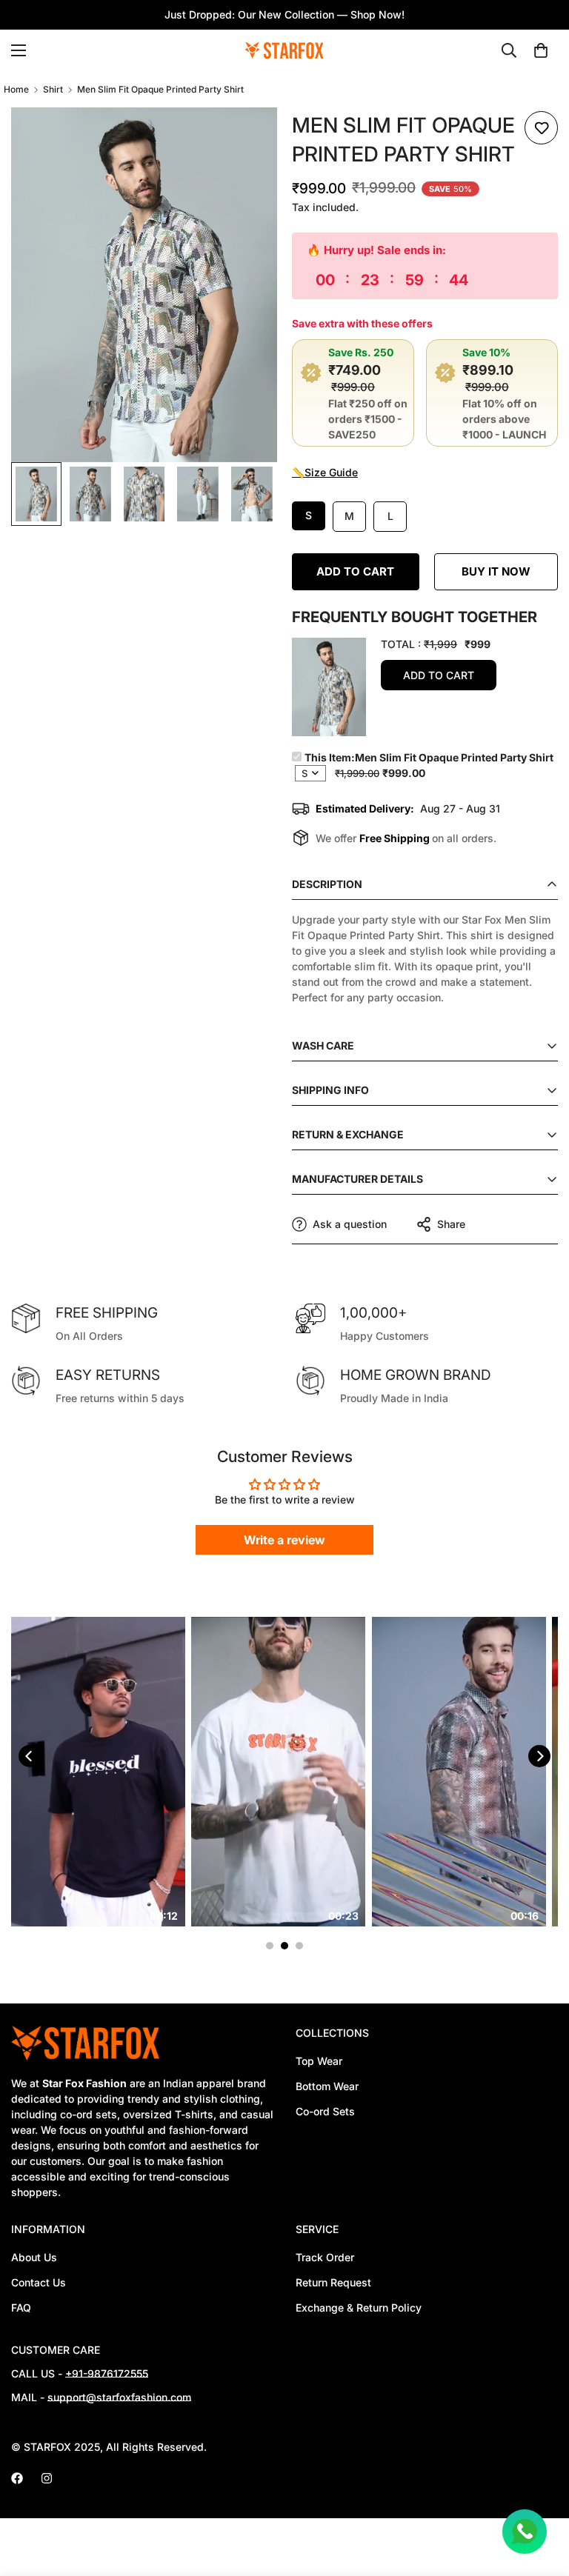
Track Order (325, 2257)
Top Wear (319, 2061)
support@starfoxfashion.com (119, 2397)
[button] (541, 50)
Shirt (53, 89)
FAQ (21, 2308)
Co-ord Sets (325, 2111)
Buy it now (496, 571)
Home (16, 89)
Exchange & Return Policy (359, 2308)
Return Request (333, 2282)
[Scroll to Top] (540, 2495)
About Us (34, 2257)
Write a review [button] (284, 1540)
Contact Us (39, 2282)
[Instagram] (47, 2478)
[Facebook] (17, 2478)
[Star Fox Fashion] (284, 51)
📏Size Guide (325, 472)
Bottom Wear (327, 2086)
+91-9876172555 (107, 2373)
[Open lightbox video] (186, 1772)
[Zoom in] (246, 139)
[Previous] (30, 1756)
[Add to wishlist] (541, 128)
